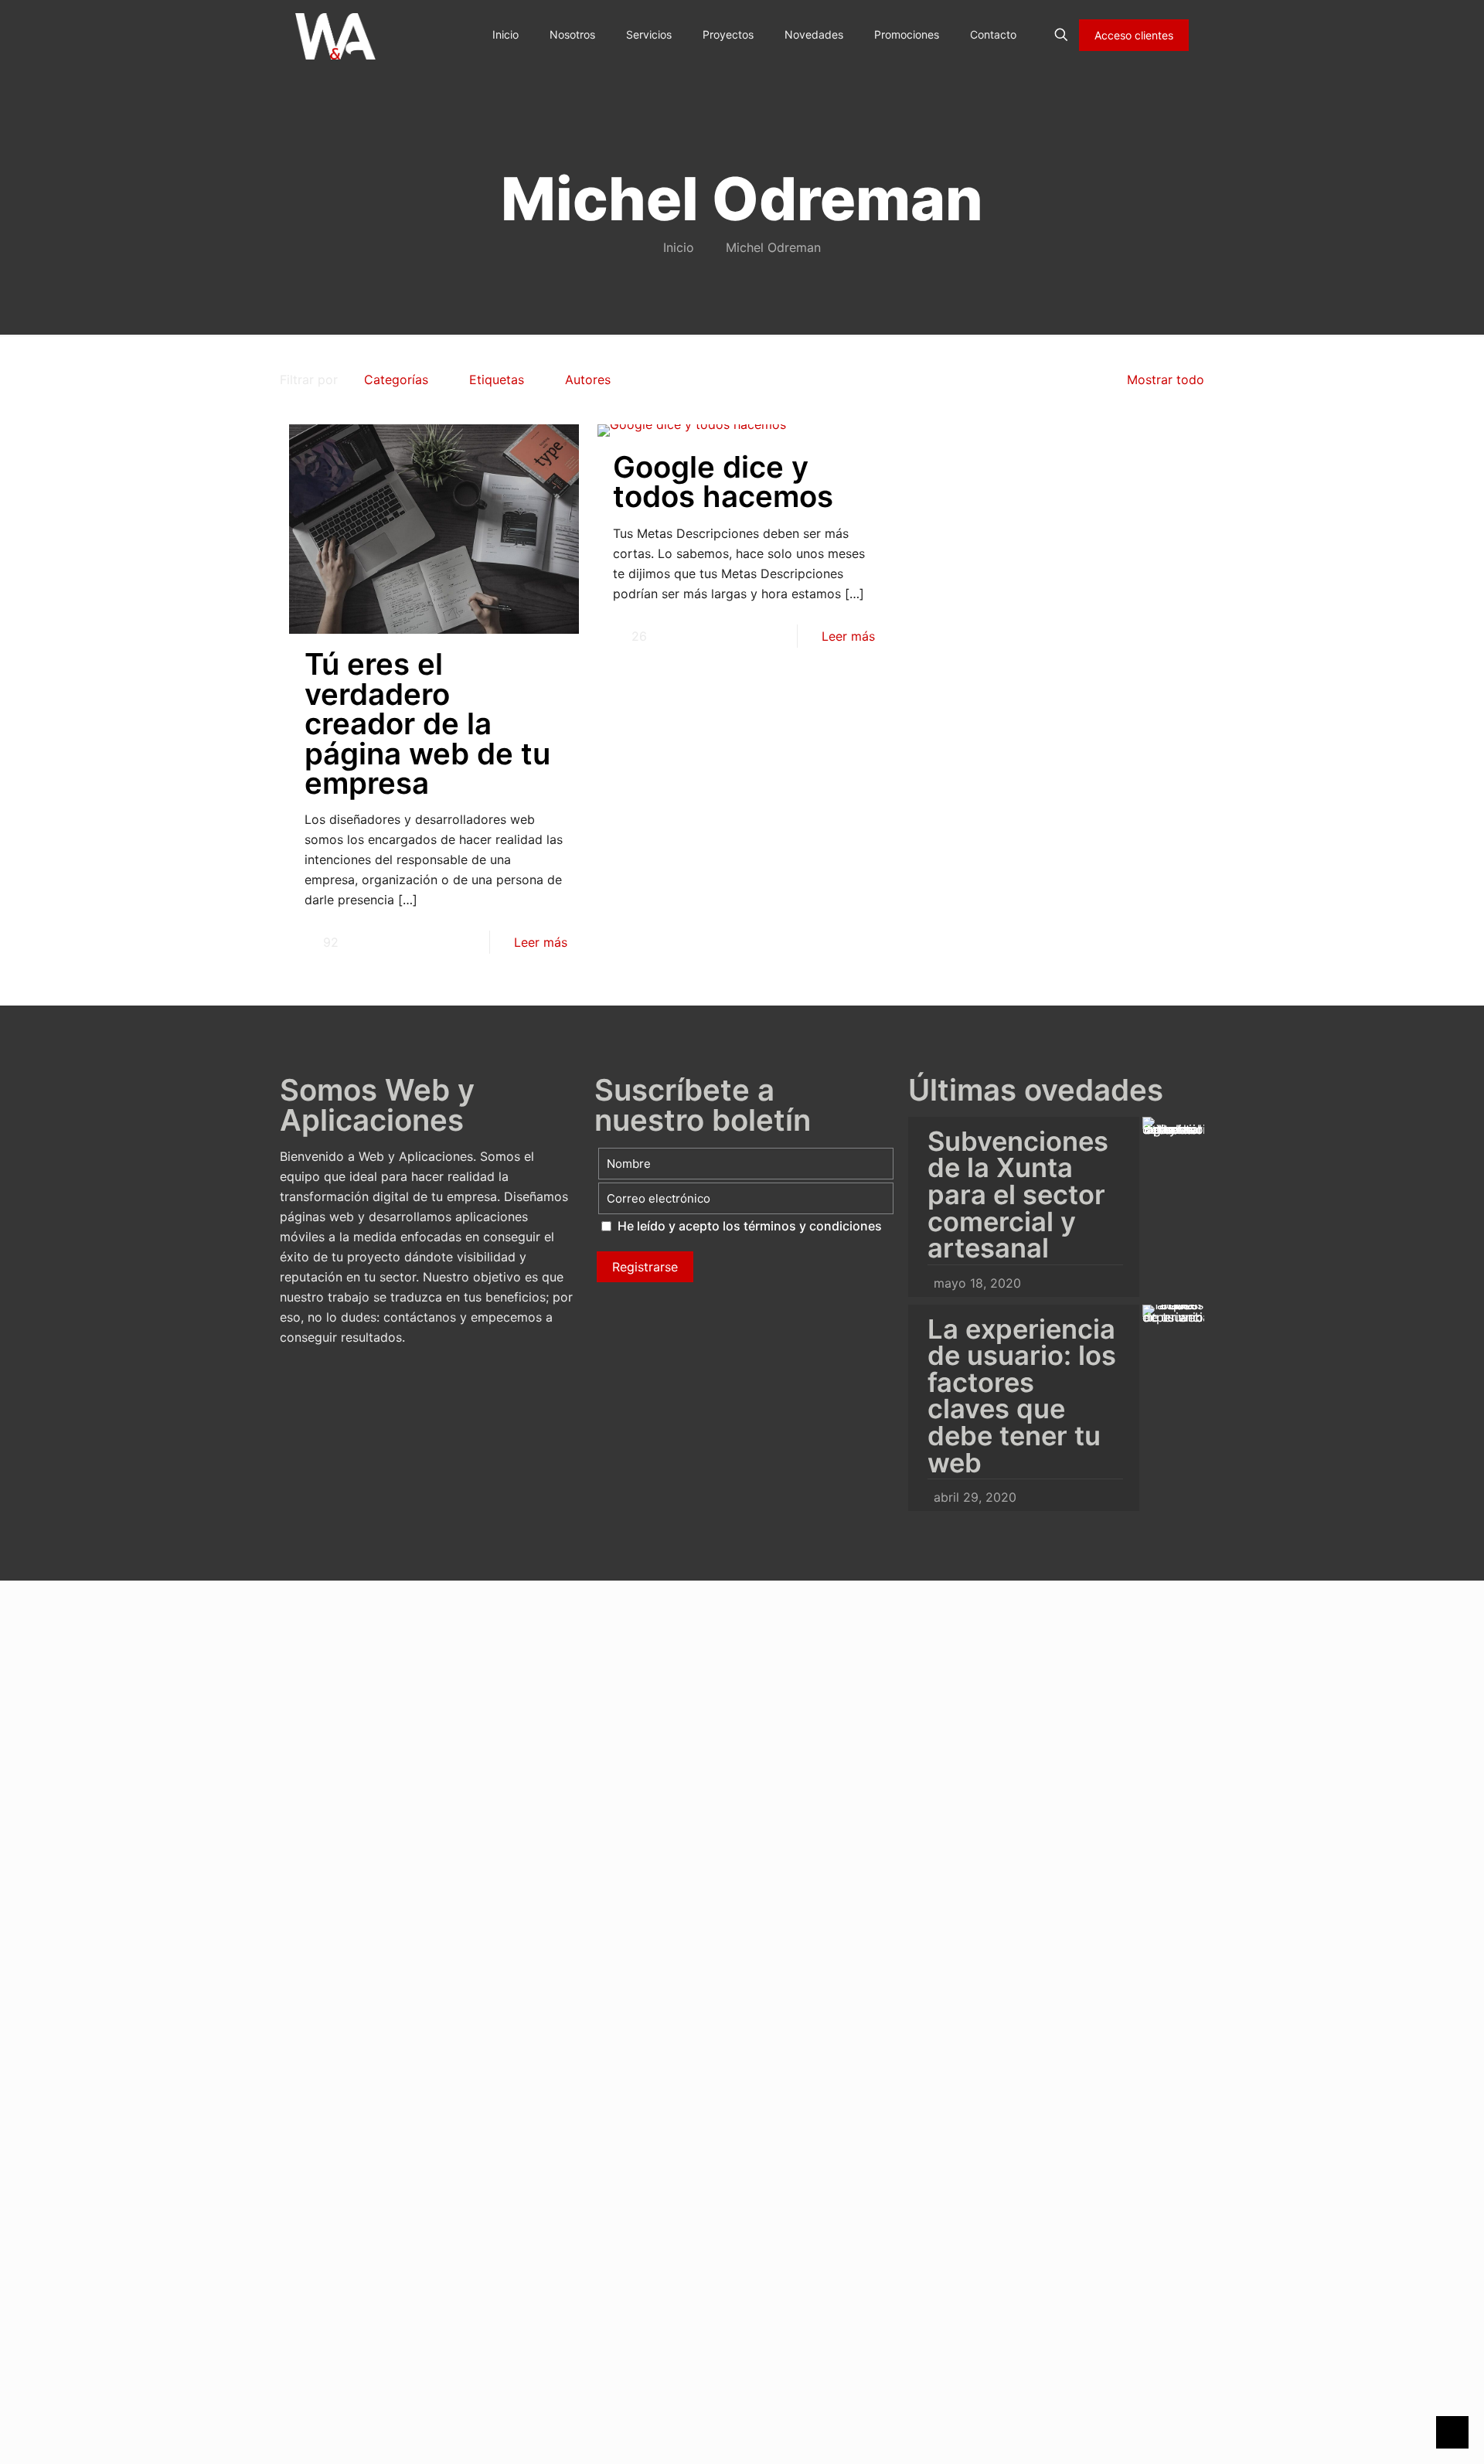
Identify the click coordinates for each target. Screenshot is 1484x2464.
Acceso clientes (1134, 35)
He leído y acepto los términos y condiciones (750, 1226)
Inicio (679, 247)
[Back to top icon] (1410, 2432)
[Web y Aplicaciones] (335, 35)
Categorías (396, 379)
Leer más (541, 942)
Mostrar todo (1166, 379)
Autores (588, 379)
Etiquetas (497, 379)
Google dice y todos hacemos (723, 482)
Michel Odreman (773, 247)
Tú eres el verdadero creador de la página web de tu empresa (427, 723)
